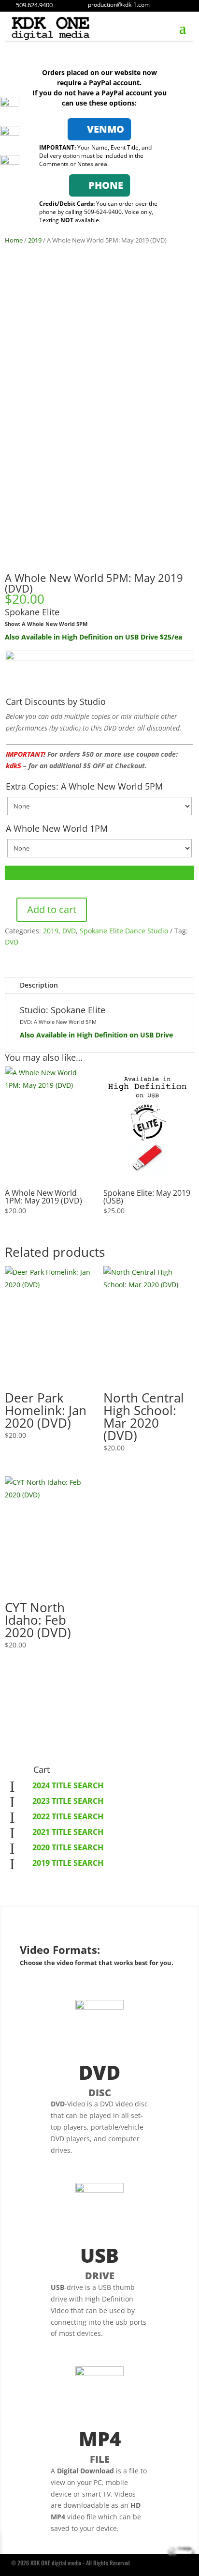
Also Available (29, 637)
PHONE (106, 185)
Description (39, 985)
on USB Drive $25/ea (148, 637)
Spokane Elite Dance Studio (124, 931)
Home (14, 240)
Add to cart (52, 909)
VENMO (106, 129)
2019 (35, 240)
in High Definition (84, 637)
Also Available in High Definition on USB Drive (96, 1035)
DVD (69, 931)
